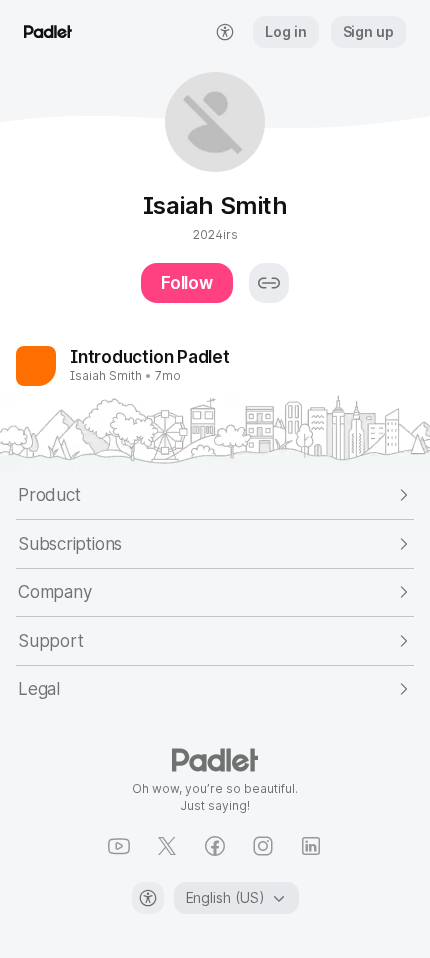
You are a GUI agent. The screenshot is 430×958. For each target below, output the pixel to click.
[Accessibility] (148, 898)
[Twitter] (167, 846)
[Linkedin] (311, 846)
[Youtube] (119, 846)
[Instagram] (263, 846)
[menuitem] (225, 32)
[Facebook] (215, 846)
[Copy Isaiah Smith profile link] (269, 283)
